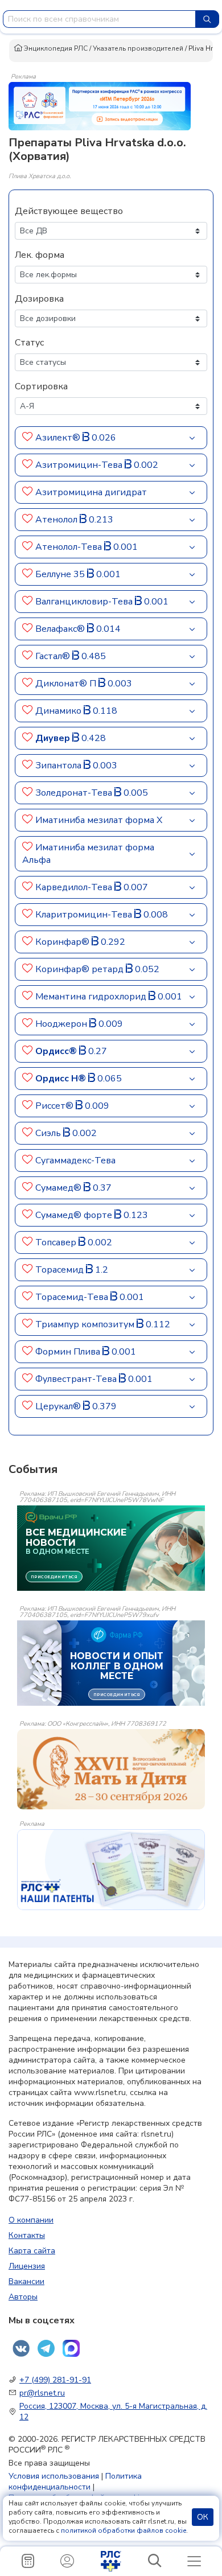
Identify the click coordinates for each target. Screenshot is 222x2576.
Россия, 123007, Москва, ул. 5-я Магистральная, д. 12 (113, 2412)
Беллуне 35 (61, 574)
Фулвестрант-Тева (77, 1379)
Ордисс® (57, 1051)
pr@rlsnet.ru (42, 2393)
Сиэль (49, 1133)
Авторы (23, 2297)
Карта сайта (32, 2251)
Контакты (27, 2235)
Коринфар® (63, 942)
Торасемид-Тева (73, 1297)
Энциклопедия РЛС (55, 48)
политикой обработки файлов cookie (124, 2530)
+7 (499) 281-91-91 (55, 2380)
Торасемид (61, 1270)
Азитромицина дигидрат (91, 492)
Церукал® (59, 1406)
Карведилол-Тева (75, 887)
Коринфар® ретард (81, 969)
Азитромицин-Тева (80, 465)
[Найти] (207, 19)
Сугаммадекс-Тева (75, 1161)
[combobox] (99, 19)
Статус (29, 343)
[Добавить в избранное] (28, 438)
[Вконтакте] (21, 2348)
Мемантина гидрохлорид (92, 997)
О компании (31, 2220)
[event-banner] (111, 1769)
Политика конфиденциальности (75, 2482)
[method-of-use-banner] (100, 105)
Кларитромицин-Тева (85, 915)
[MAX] (71, 2348)
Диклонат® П (67, 684)
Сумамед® (59, 1188)
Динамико (59, 711)
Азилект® (59, 438)
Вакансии (26, 2281)
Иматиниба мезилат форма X (99, 820)
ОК (203, 2517)
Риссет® (55, 1106)
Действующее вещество (69, 211)
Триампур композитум (86, 1324)
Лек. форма (40, 255)
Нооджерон (62, 1024)
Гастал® (54, 656)
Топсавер (57, 1242)
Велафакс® (61, 629)
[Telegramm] (46, 2348)
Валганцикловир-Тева (85, 602)
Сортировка (41, 386)
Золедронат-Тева (75, 793)
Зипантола (59, 766)
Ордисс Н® (62, 1079)
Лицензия (27, 2266)
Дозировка (39, 299)
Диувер (54, 738)
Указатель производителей (138, 48)
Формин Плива (69, 1352)
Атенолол (57, 520)
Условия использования (54, 2476)
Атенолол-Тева (70, 547)
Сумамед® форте (75, 1215)
